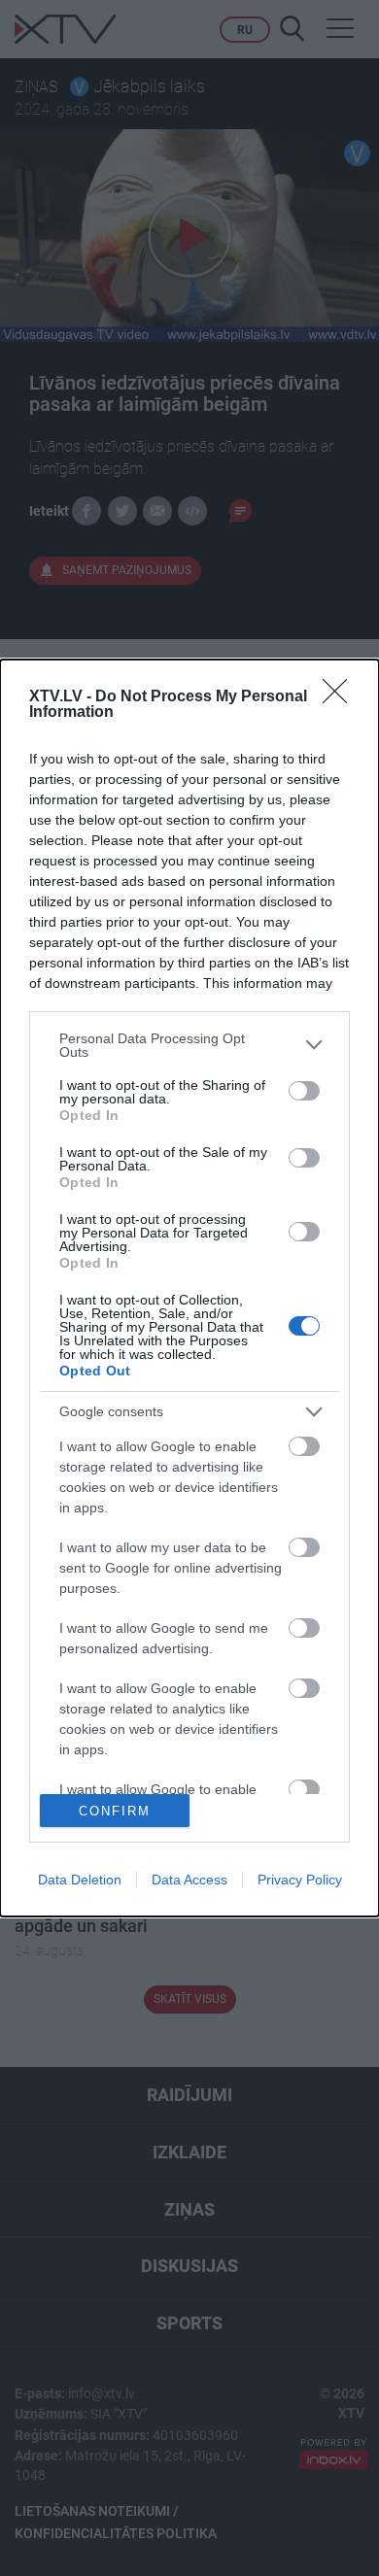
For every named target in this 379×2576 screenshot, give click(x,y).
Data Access (189, 1880)
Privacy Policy (300, 1880)
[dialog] (189, 1288)
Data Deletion (80, 1880)
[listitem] (189, 1045)
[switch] (304, 1091)
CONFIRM (115, 1811)
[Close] (341, 697)
